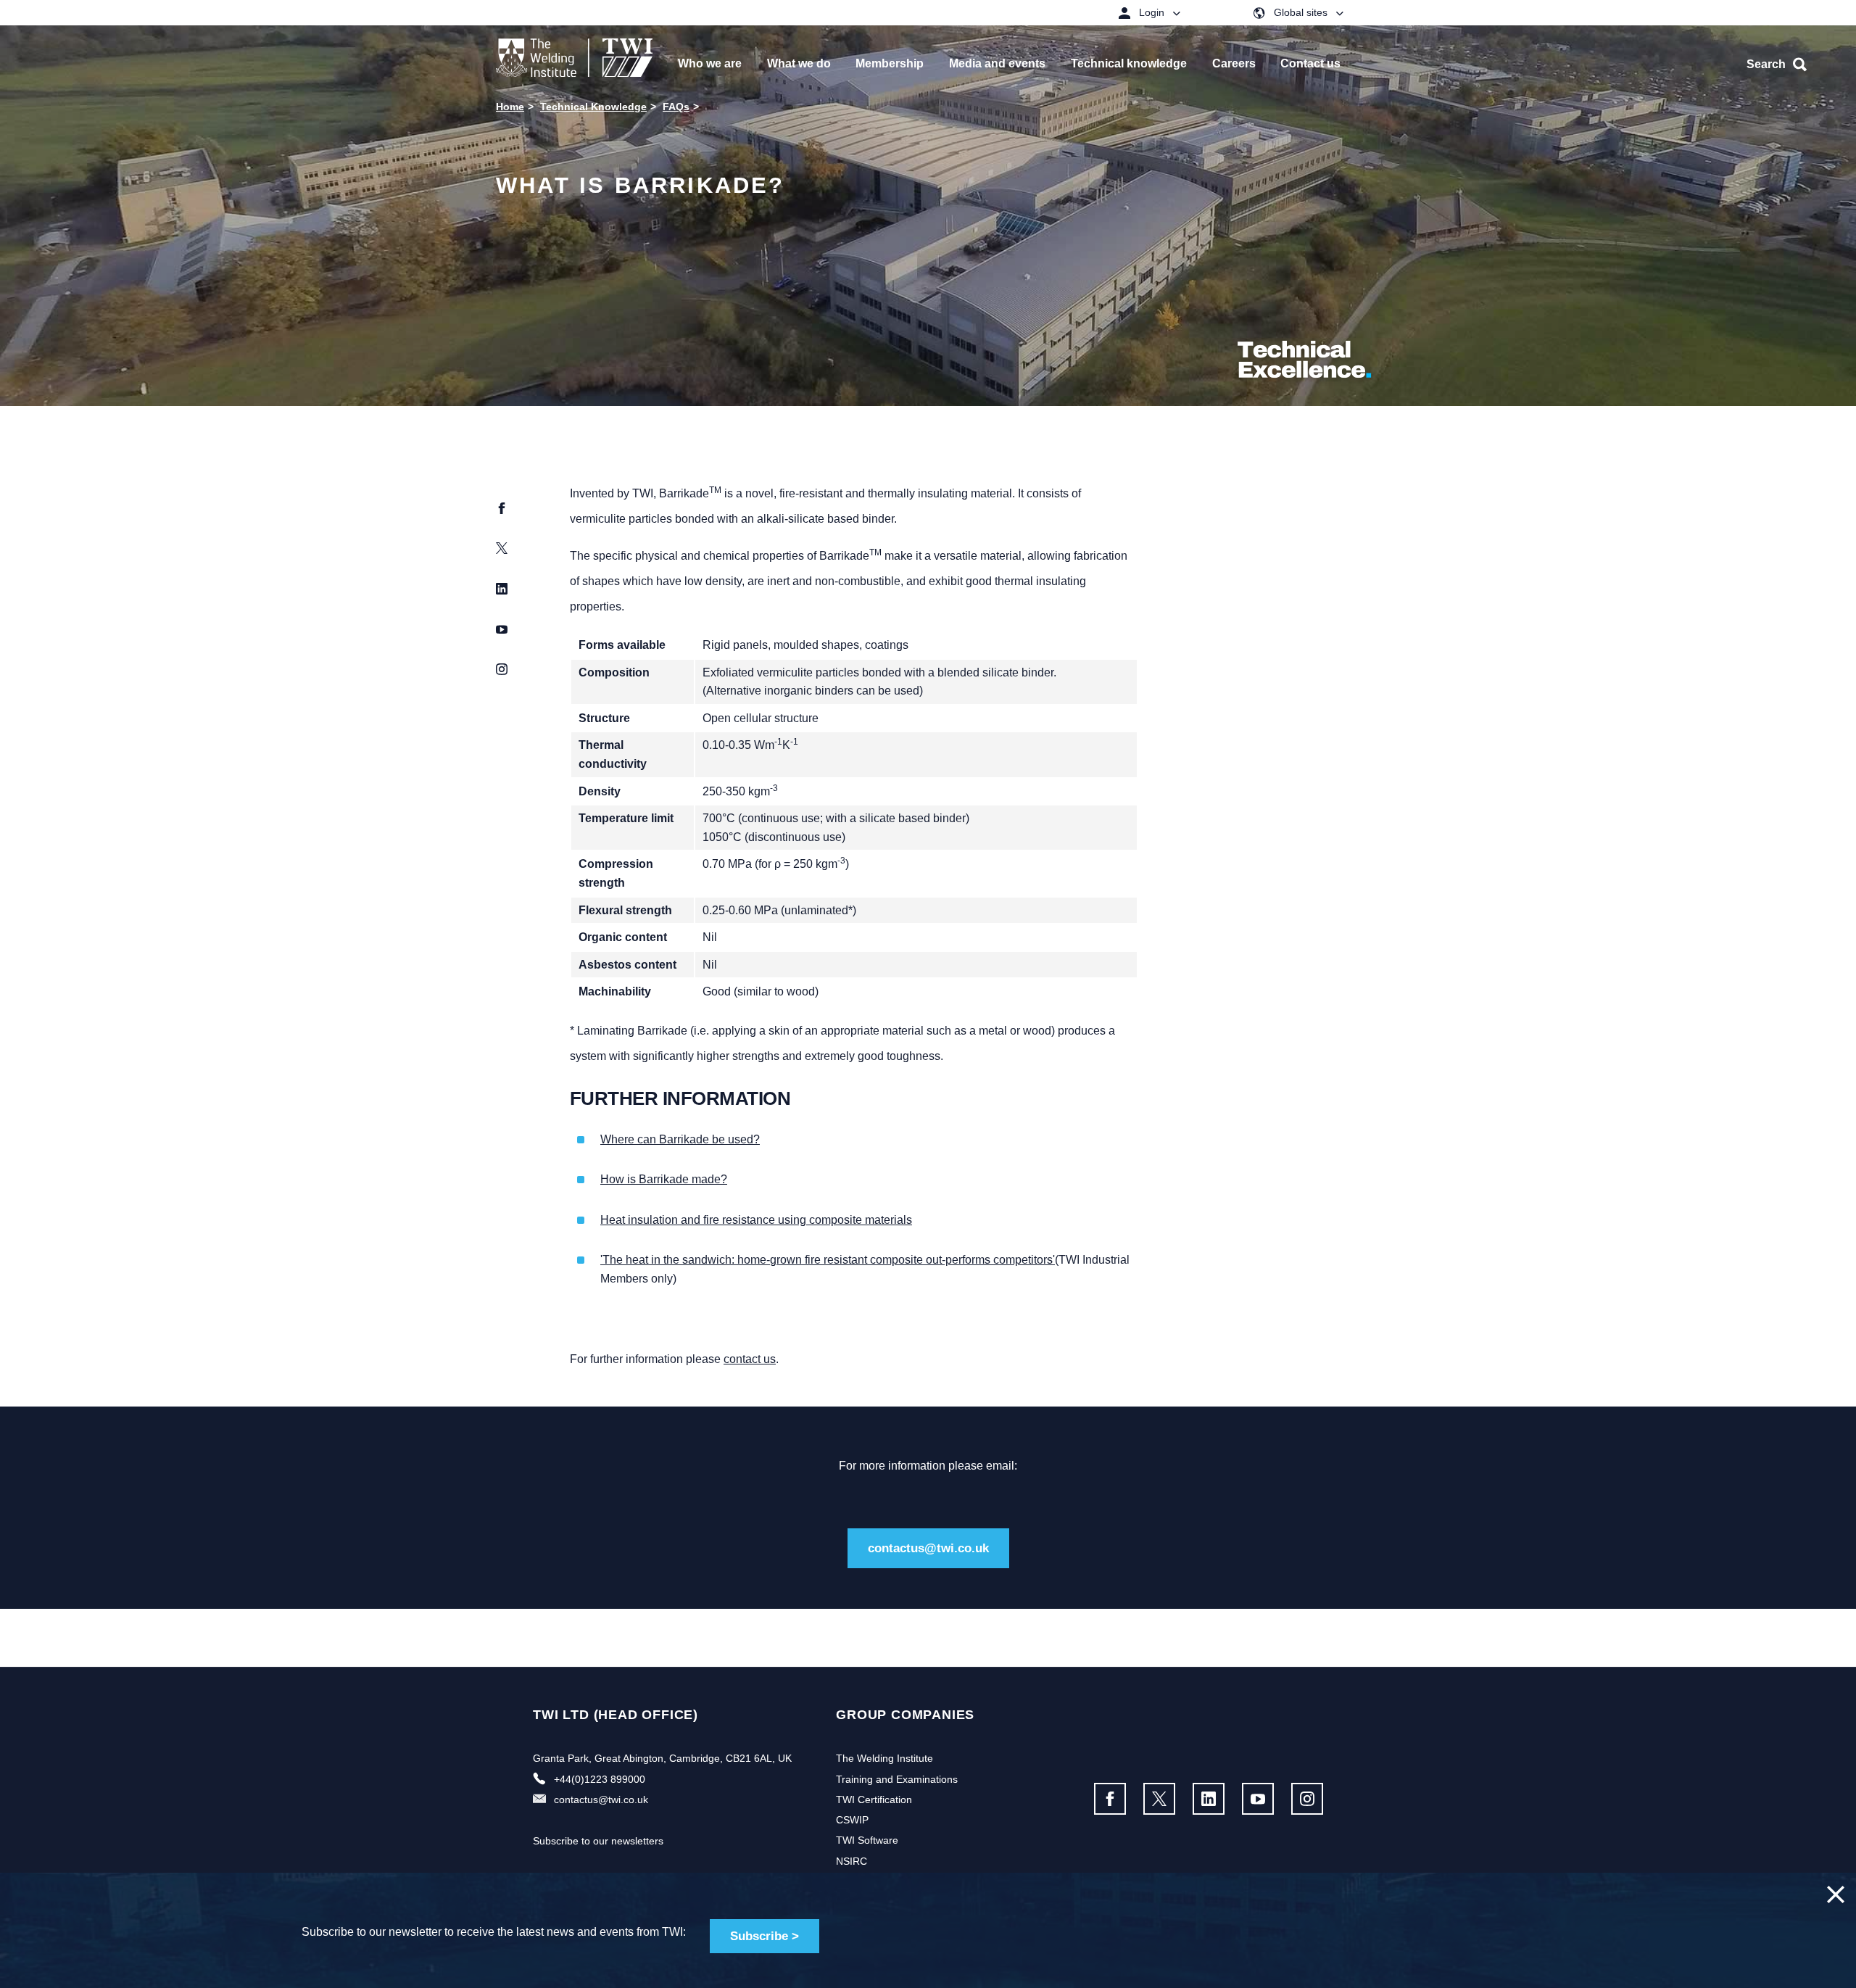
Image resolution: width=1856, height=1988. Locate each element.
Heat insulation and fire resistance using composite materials (756, 1220)
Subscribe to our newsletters (598, 1841)
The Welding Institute (884, 1758)
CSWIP (852, 1820)
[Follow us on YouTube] (1258, 1799)
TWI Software (867, 1840)
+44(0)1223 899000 (600, 1779)
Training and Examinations (897, 1779)
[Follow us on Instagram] (1307, 1799)
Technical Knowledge (593, 107)
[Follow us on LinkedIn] (1209, 1799)
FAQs (676, 107)
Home (510, 107)
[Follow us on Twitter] (1159, 1799)
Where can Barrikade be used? (680, 1139)
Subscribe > (765, 1936)
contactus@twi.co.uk (928, 1548)
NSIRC (852, 1861)
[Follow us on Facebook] (1110, 1799)
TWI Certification (874, 1799)
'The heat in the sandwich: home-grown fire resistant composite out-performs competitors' (828, 1260)
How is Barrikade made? (664, 1179)
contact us (750, 1359)
